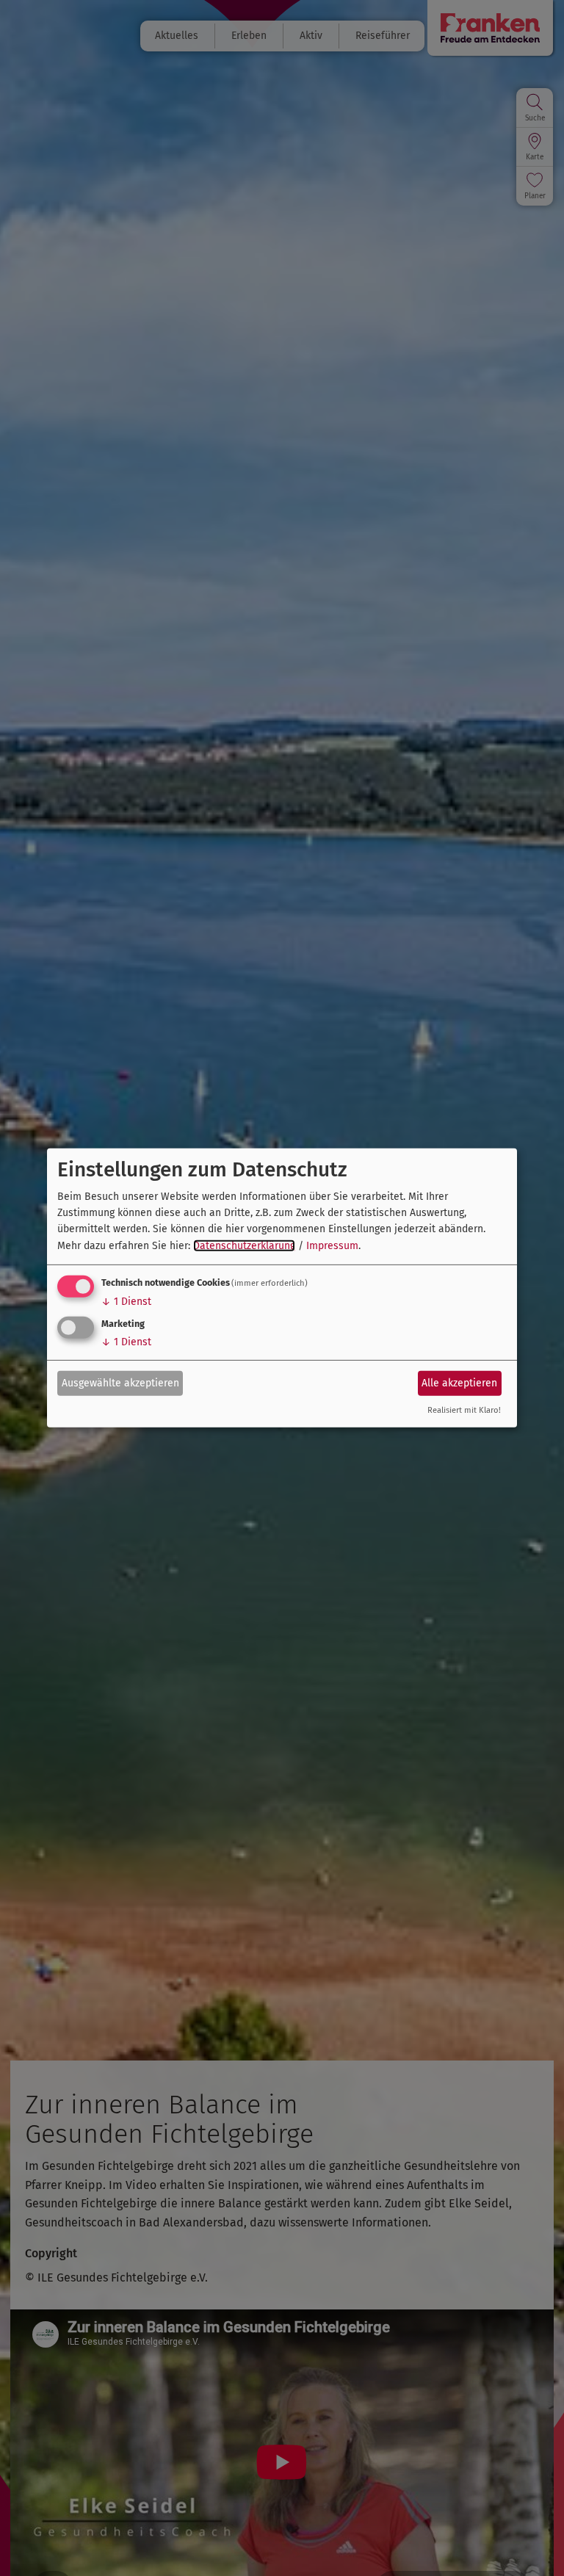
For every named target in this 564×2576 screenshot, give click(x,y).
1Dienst (126, 1302)
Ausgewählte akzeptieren (120, 1382)
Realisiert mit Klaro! (464, 1410)
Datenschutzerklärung (244, 1246)
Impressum (332, 1246)
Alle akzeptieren (459, 1382)
